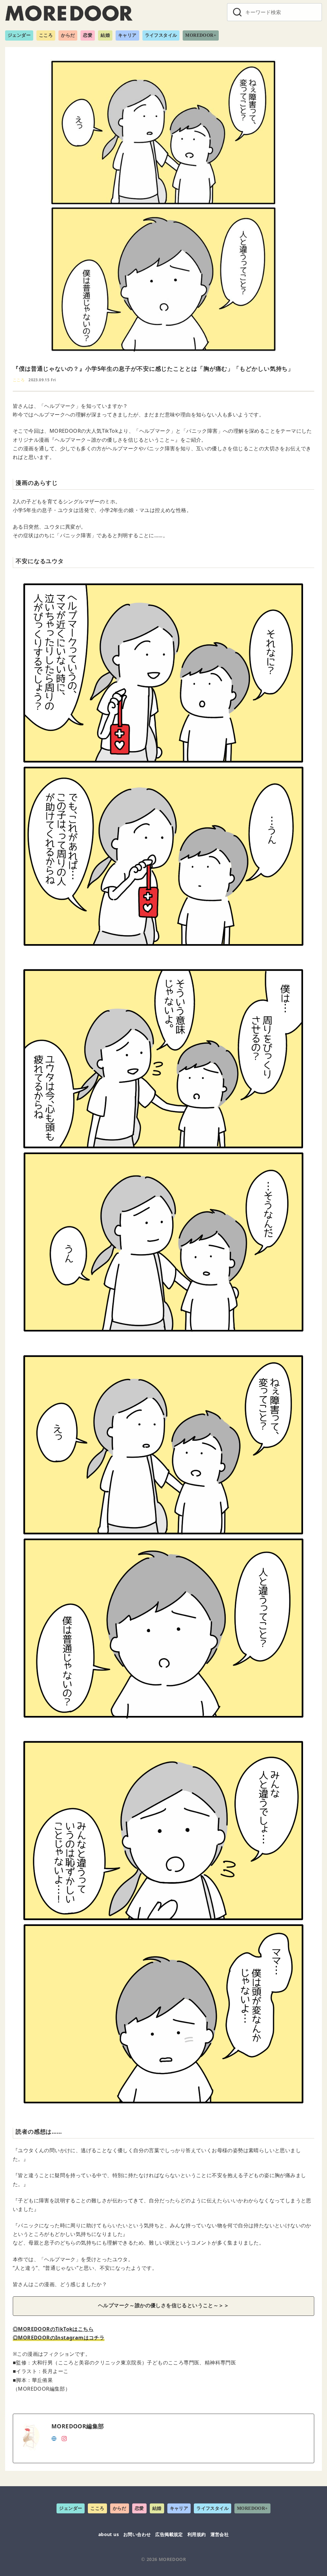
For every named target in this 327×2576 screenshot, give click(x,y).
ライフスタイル (161, 35)
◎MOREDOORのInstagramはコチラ (59, 2338)
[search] (237, 12)
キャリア (127, 35)
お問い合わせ (137, 2534)
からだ (68, 35)
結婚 (105, 35)
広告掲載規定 (169, 2534)
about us (109, 2534)
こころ (46, 35)
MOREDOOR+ (201, 35)
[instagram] (64, 2438)
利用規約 (197, 2534)
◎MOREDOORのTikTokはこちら (53, 2329)
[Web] (54, 2438)
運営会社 (220, 2534)
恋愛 (88, 35)
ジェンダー (19, 35)
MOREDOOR (172, 2559)
